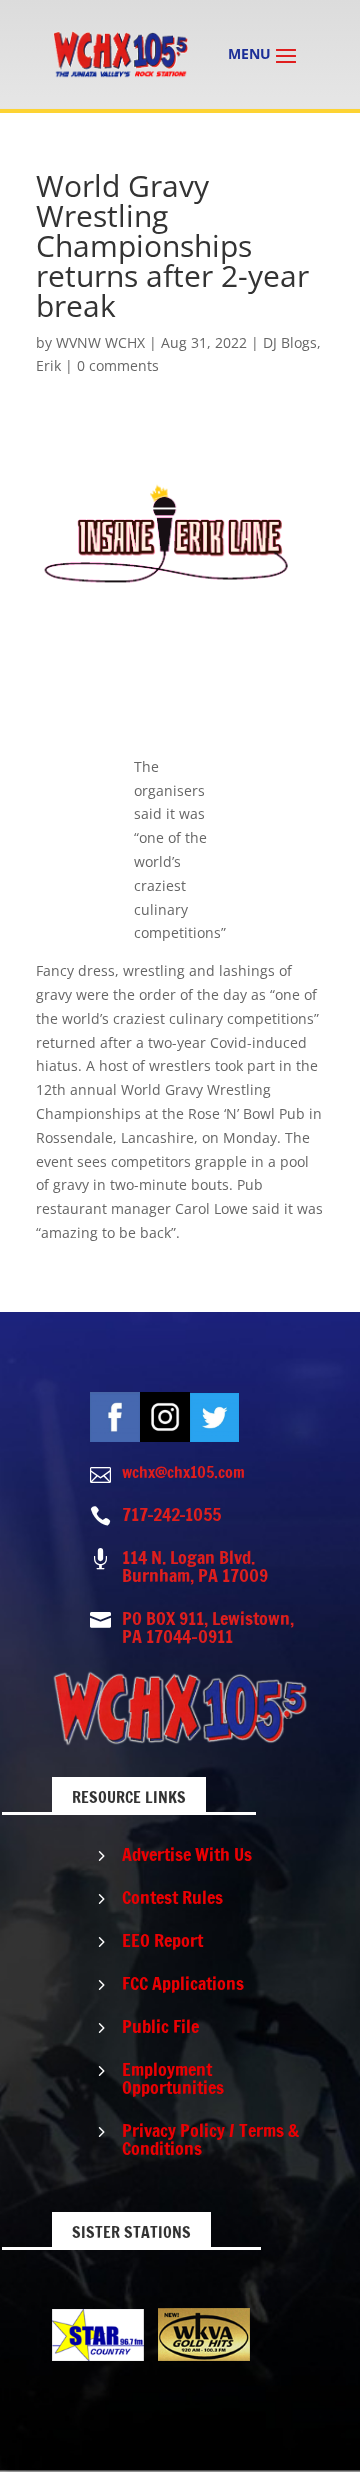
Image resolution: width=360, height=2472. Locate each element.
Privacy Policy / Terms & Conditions (210, 2139)
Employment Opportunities (173, 2078)
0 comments (118, 365)
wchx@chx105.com (183, 1472)
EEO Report (162, 1940)
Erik (48, 365)
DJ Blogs (290, 342)
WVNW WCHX (100, 342)
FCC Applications (183, 1983)
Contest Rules (172, 1897)
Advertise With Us (187, 1854)
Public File (160, 2026)
